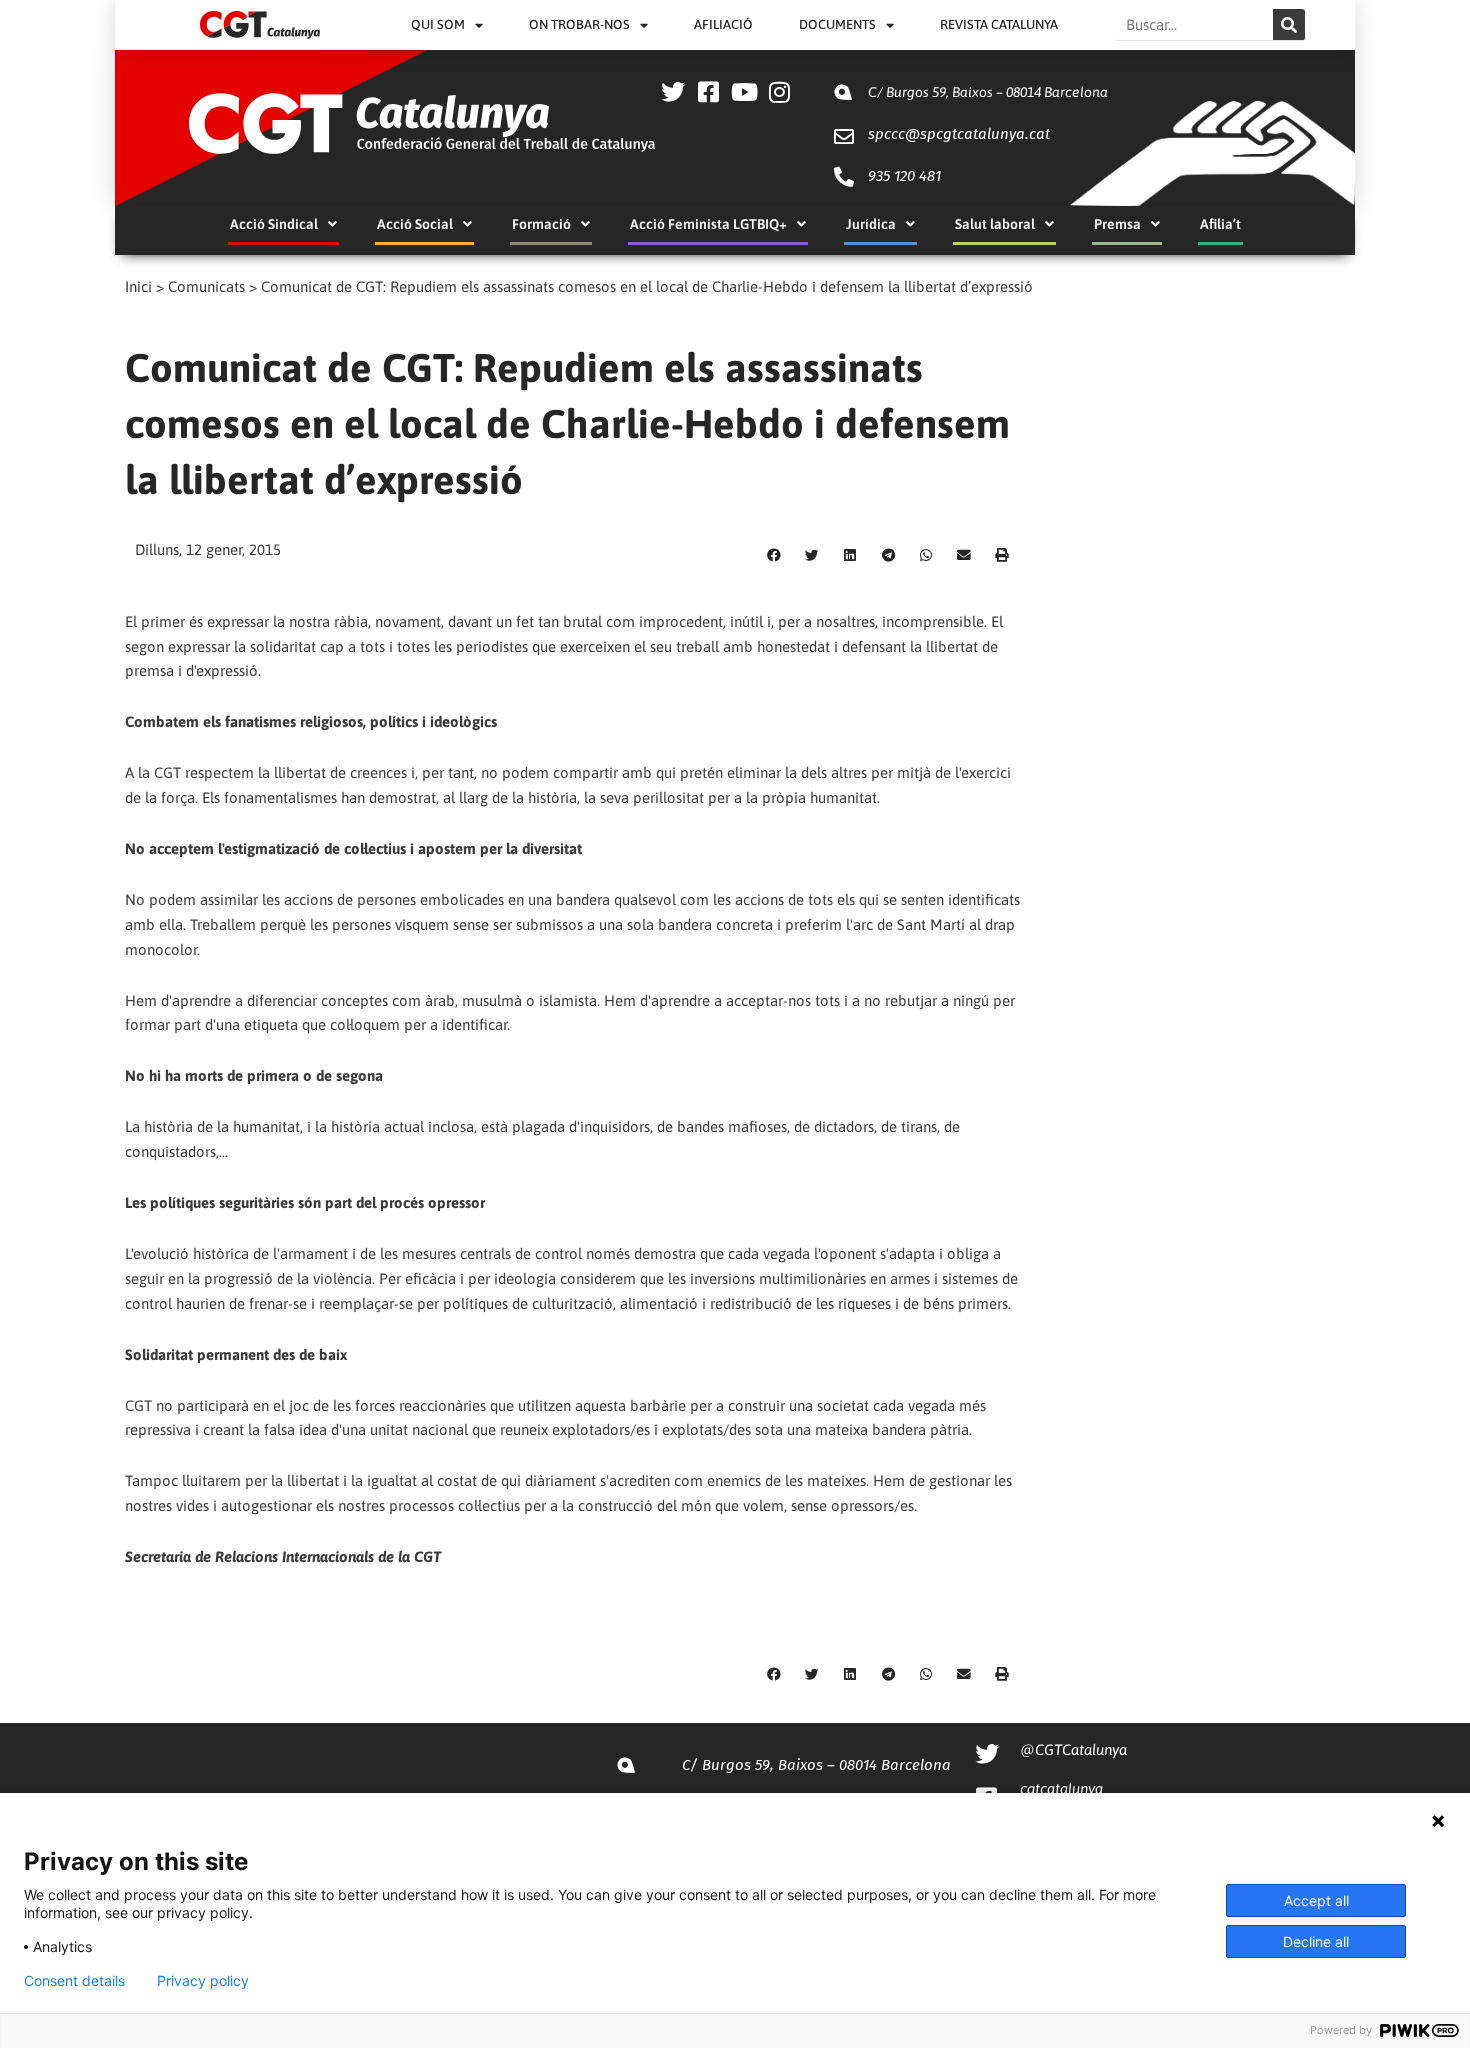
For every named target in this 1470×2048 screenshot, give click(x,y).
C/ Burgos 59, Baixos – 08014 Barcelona (988, 92)
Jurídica (871, 224)
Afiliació (723, 24)
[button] (774, 556)
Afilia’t (1220, 224)
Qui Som (438, 24)
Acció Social (415, 224)
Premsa (1117, 224)
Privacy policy (203, 1981)
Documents (837, 24)
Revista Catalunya (999, 24)
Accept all (1316, 1900)
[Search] (1289, 24)
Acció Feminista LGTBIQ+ (708, 224)
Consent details (74, 1981)
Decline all (1316, 1941)
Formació (541, 224)
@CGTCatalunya (1073, 1749)
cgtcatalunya (1061, 1788)
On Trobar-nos (579, 24)
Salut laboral (995, 224)
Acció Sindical (274, 224)
